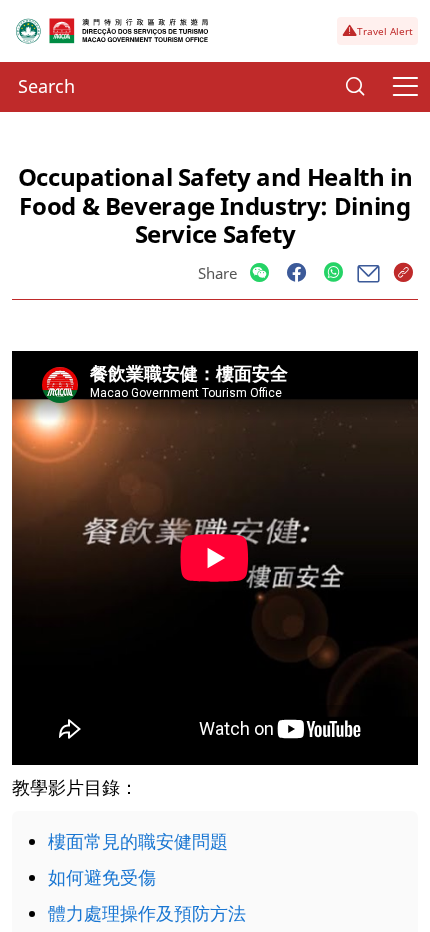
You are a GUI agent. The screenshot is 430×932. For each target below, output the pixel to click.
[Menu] (405, 87)
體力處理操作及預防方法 (147, 913)
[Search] (355, 87)
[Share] (259, 273)
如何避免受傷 (102, 877)
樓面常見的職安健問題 (138, 841)
